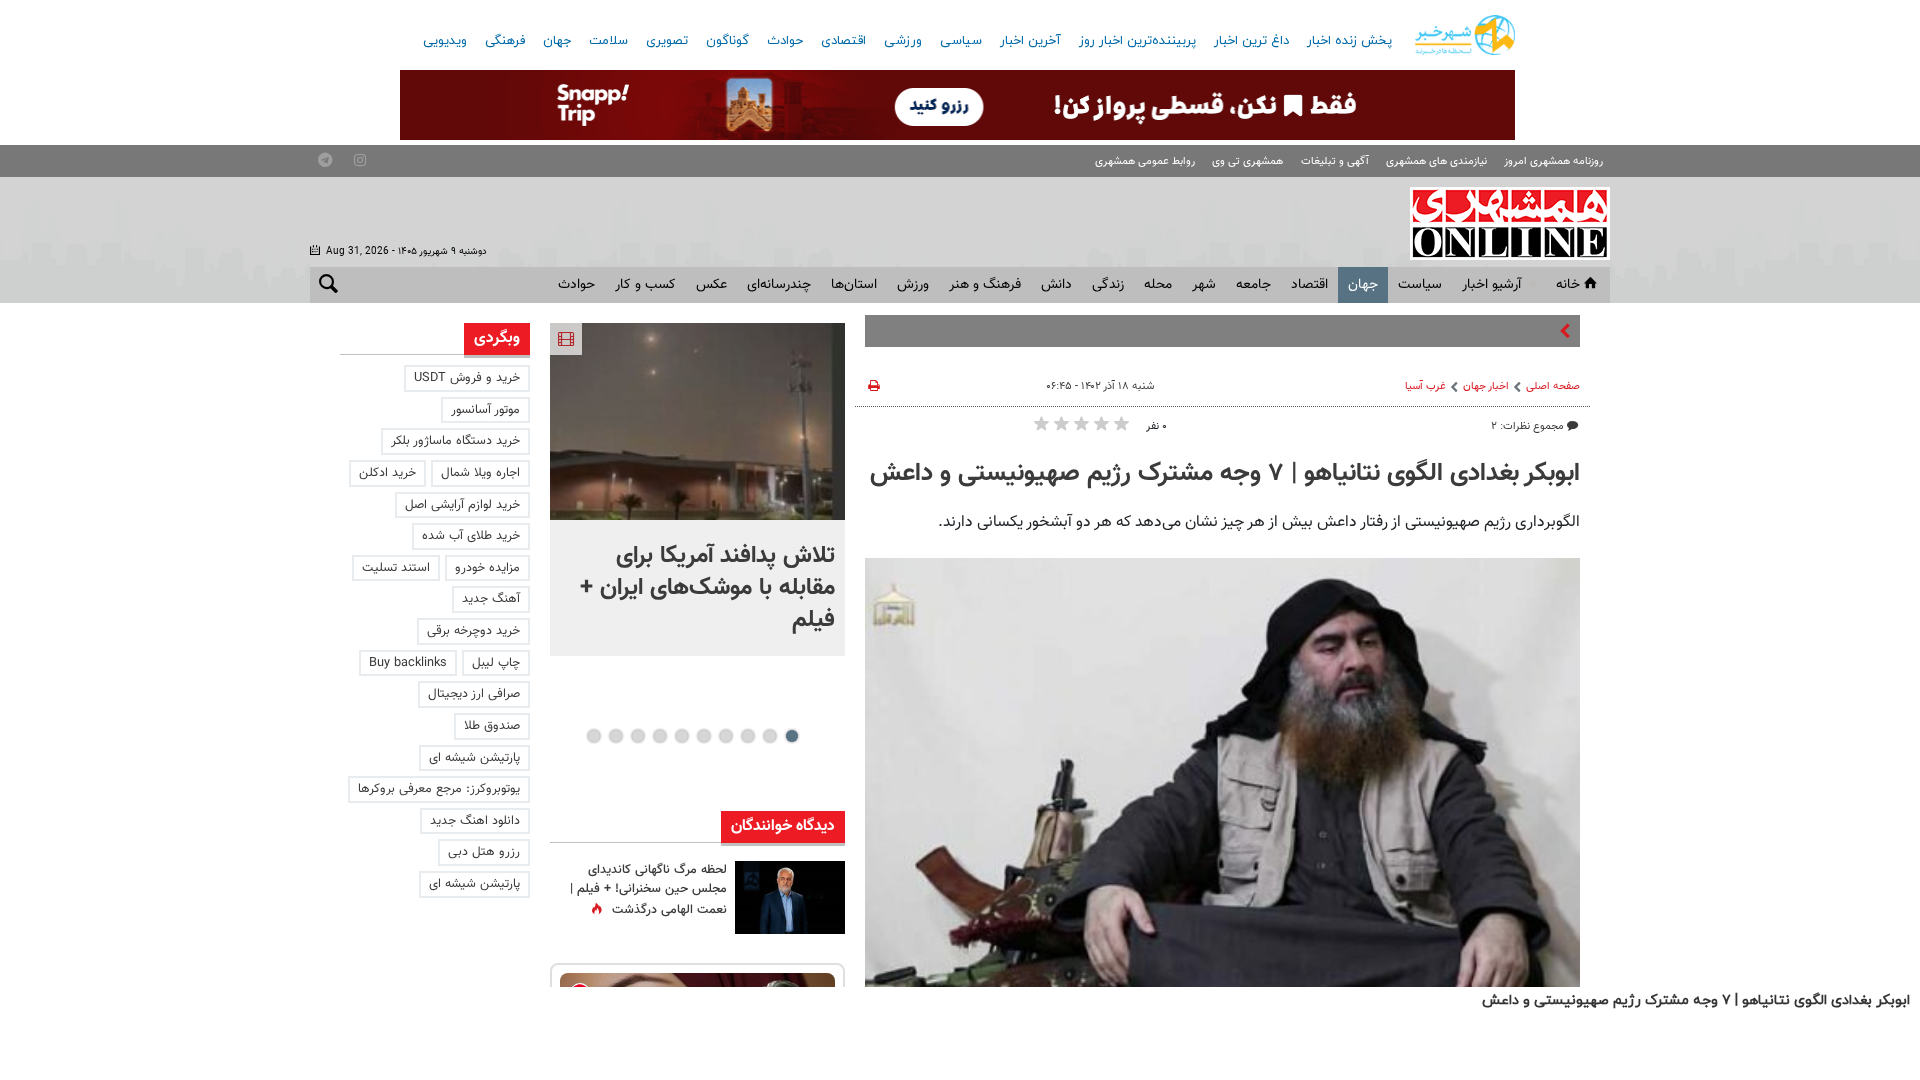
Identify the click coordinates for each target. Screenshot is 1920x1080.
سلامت (608, 41)
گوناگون (727, 41)
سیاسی (961, 41)
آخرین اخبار (1030, 41)
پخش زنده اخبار (1349, 41)
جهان (557, 41)
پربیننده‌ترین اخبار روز (1137, 41)
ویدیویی (445, 41)
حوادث (785, 41)
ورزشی (903, 41)
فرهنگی (505, 41)
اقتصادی (843, 41)
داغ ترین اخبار (1251, 41)
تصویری (667, 41)
